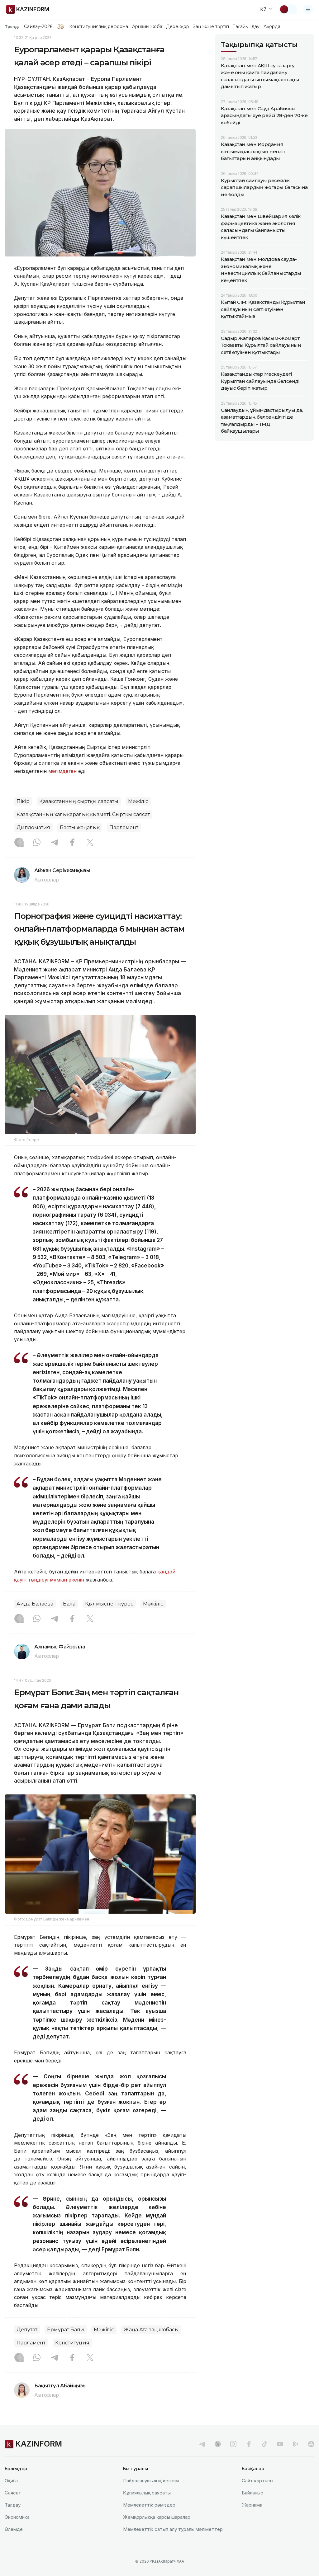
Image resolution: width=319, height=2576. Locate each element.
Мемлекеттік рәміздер (149, 2505)
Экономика (17, 2517)
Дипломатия (33, 827)
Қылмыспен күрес (109, 1604)
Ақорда (272, 26)
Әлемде (14, 2529)
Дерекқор (178, 26)
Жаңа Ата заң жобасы (151, 2330)
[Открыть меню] (308, 9)
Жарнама (252, 2505)
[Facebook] (72, 843)
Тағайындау (246, 26)
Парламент (124, 827)
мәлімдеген (62, 771)
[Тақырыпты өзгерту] (288, 9)
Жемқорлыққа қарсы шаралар (157, 2517)
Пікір (23, 801)
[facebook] (249, 2444)
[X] (90, 843)
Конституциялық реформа (99, 26)
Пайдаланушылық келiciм (151, 2481)
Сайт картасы (257, 2481)
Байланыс (252, 2493)
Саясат (13, 2493)
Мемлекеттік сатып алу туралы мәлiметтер (173, 2529)
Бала (69, 1604)
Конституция (72, 2343)
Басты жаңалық (80, 827)
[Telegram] (55, 843)
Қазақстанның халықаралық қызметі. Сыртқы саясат (83, 814)
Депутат (27, 2330)
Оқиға (11, 2481)
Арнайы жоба (147, 26)
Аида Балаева (35, 1604)
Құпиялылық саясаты (147, 2493)
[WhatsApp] (37, 843)
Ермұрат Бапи (66, 2330)
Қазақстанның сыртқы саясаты (79, 801)
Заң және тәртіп (211, 26)
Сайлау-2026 (38, 26)
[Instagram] (19, 843)
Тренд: (12, 26)
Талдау (13, 2505)
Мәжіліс (138, 801)
